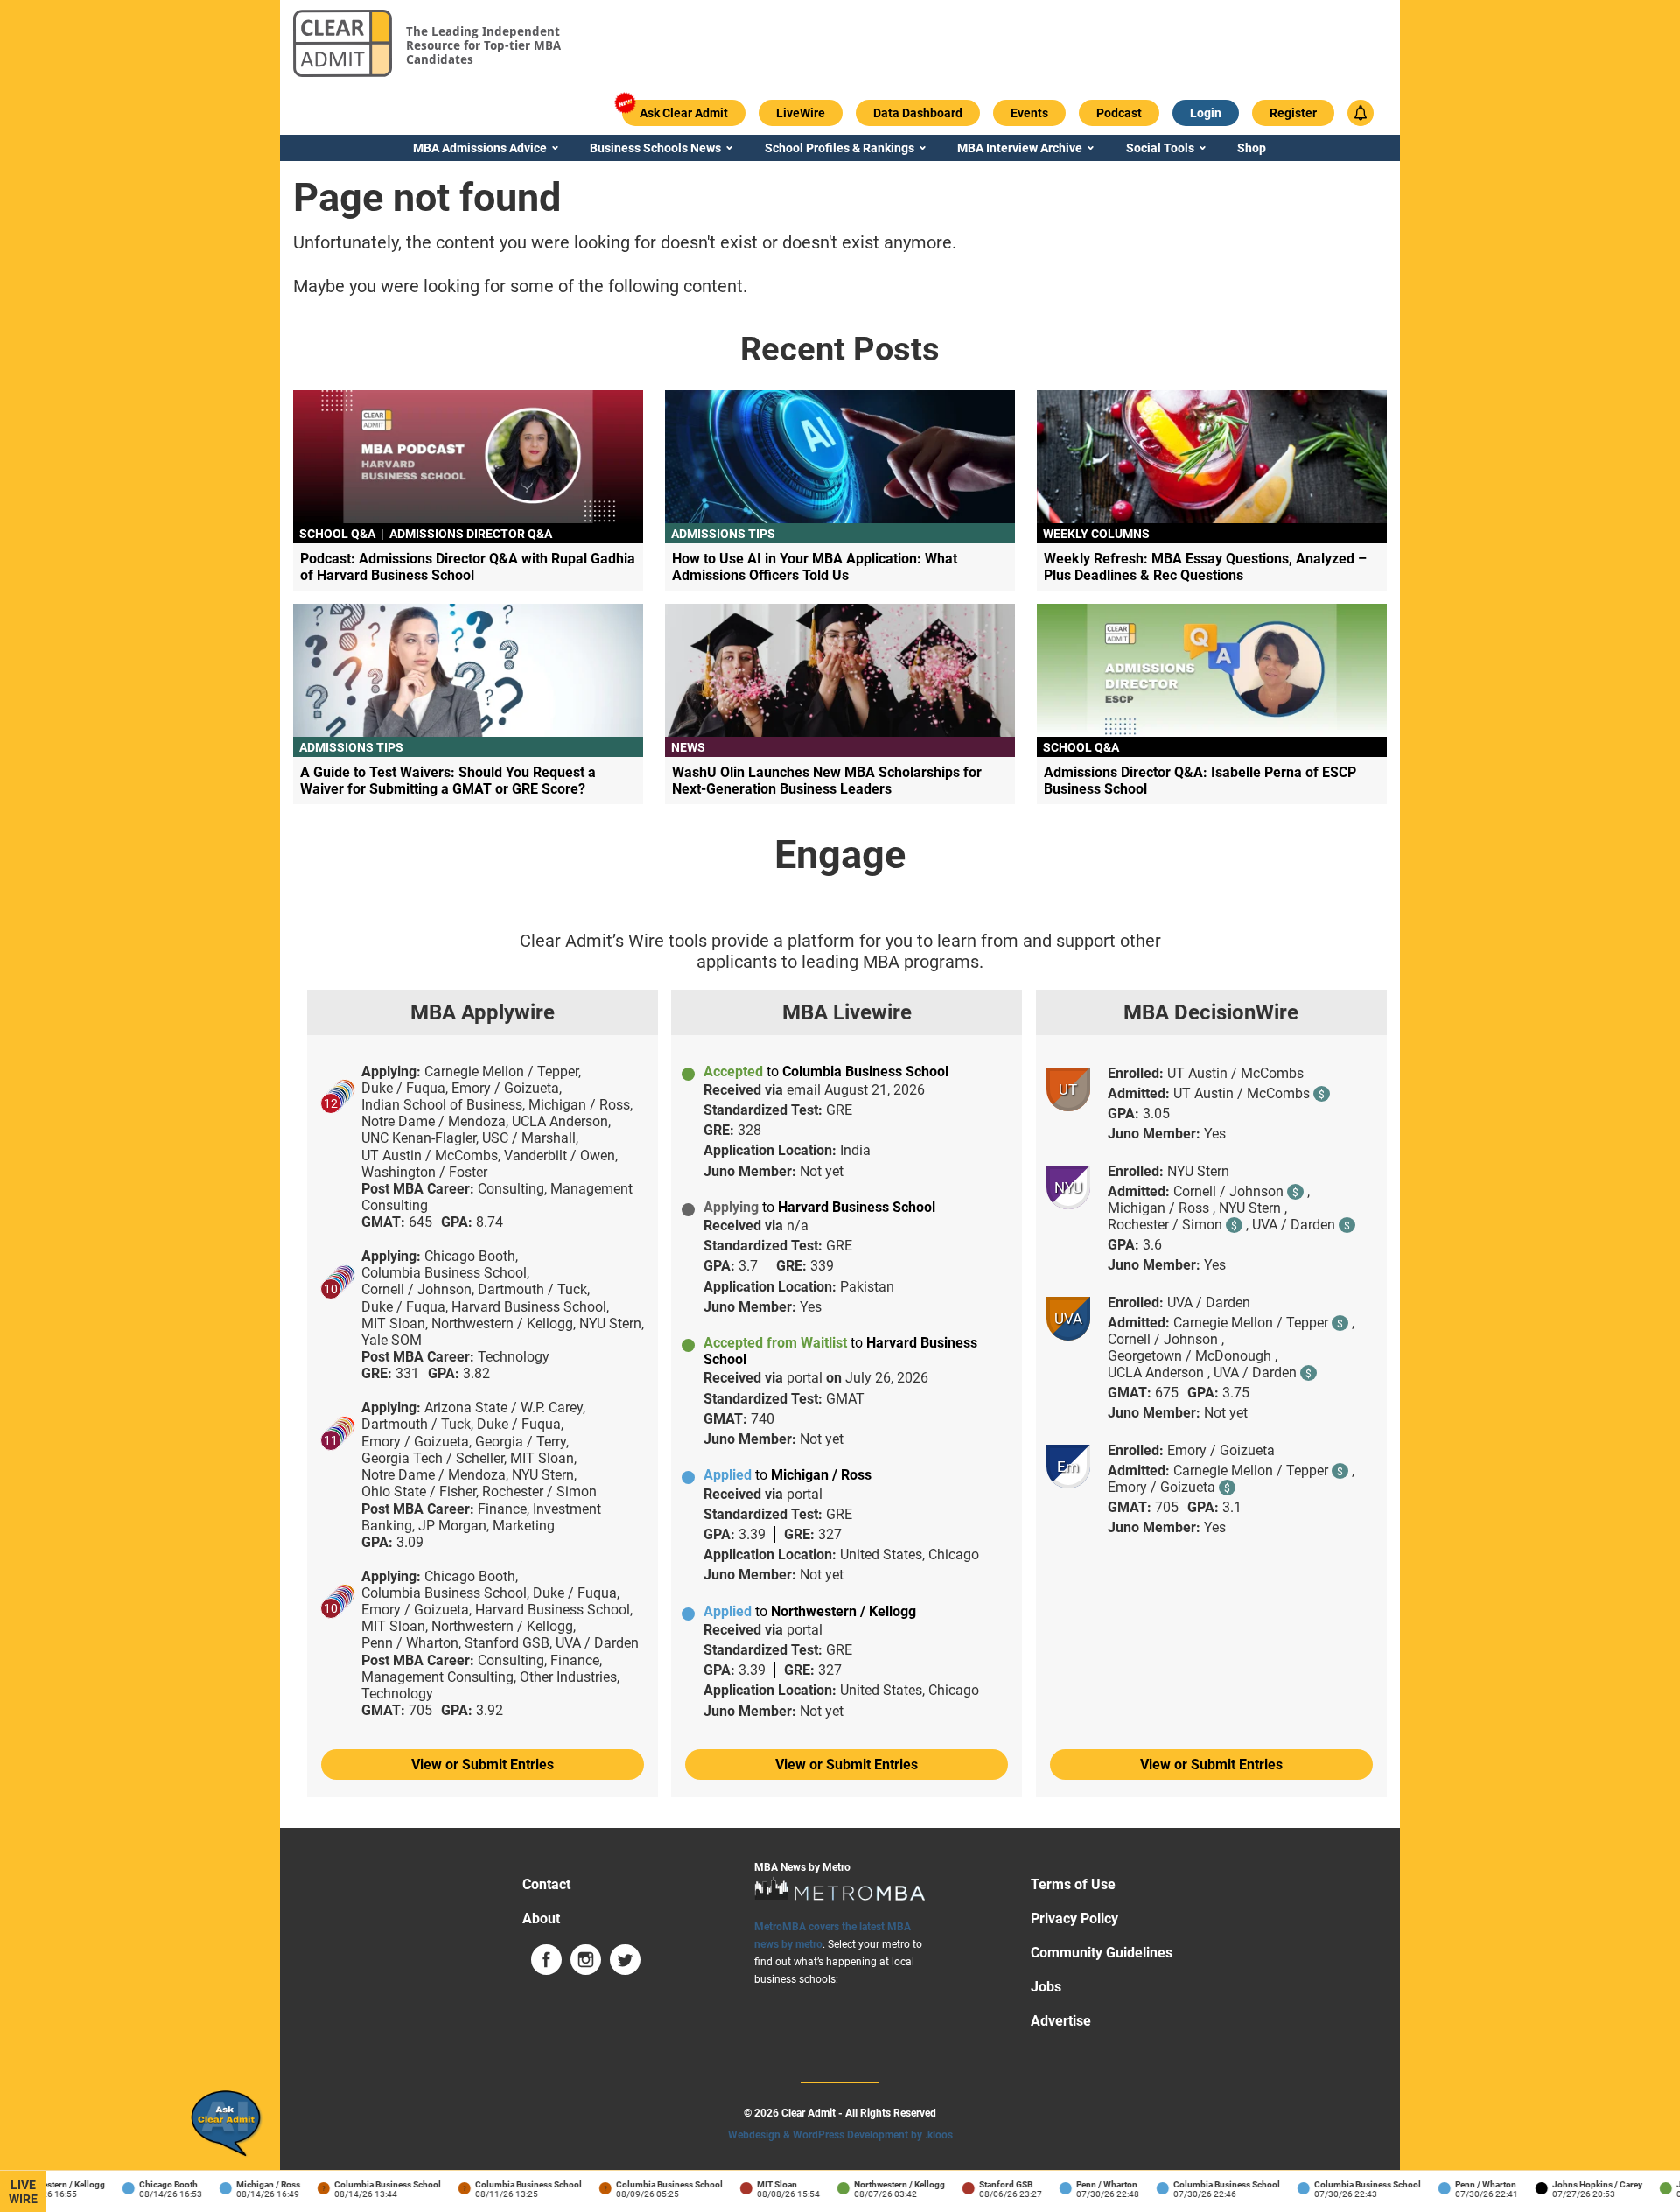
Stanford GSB (988, 2184)
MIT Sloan (759, 2184)
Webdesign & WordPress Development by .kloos (840, 2135)
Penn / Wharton (1089, 2184)
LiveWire (23, 2192)
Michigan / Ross (251, 2184)
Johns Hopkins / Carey (1580, 2184)
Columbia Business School (370, 2184)
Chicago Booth (151, 2184)
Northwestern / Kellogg (882, 2184)
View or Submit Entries (483, 1764)
